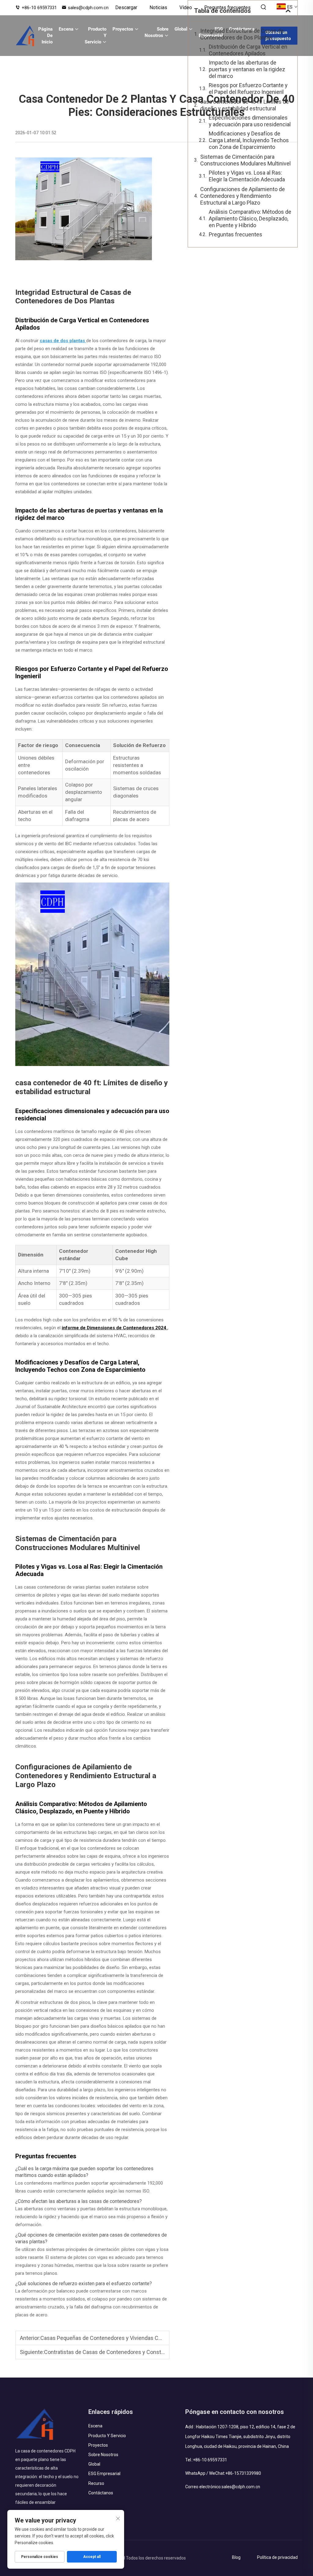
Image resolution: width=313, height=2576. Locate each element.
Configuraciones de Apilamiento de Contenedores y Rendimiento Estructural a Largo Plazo (243, 196)
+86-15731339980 (243, 2473)
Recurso (96, 2483)
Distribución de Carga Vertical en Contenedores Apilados (248, 50)
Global (181, 29)
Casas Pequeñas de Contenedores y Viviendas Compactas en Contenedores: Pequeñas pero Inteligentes (168, 2338)
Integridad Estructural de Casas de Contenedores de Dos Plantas (242, 34)
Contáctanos (101, 2493)
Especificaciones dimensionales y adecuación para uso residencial (250, 121)
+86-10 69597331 (39, 8)
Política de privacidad (277, 2557)
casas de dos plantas (63, 341)
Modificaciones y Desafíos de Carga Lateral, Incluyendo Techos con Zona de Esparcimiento (249, 140)
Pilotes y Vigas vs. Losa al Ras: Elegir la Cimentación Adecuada (247, 176)
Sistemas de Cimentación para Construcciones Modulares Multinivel (245, 160)
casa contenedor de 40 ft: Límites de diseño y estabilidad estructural (245, 105)
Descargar (126, 7)
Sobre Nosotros (156, 32)
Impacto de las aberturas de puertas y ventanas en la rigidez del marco (247, 69)
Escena (66, 29)
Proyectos (123, 29)
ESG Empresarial (104, 2474)
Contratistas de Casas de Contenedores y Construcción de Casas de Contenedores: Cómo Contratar (166, 2352)
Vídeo (186, 7)
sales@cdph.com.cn (88, 8)
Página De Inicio (45, 35)
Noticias (158, 7)
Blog (236, 2557)
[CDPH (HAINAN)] (25, 36)
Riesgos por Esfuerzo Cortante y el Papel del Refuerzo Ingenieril (248, 89)
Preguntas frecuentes (227, 7)
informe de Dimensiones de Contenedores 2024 (115, 1328)
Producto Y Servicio (96, 35)
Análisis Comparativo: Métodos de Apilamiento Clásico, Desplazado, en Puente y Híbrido (250, 218)
